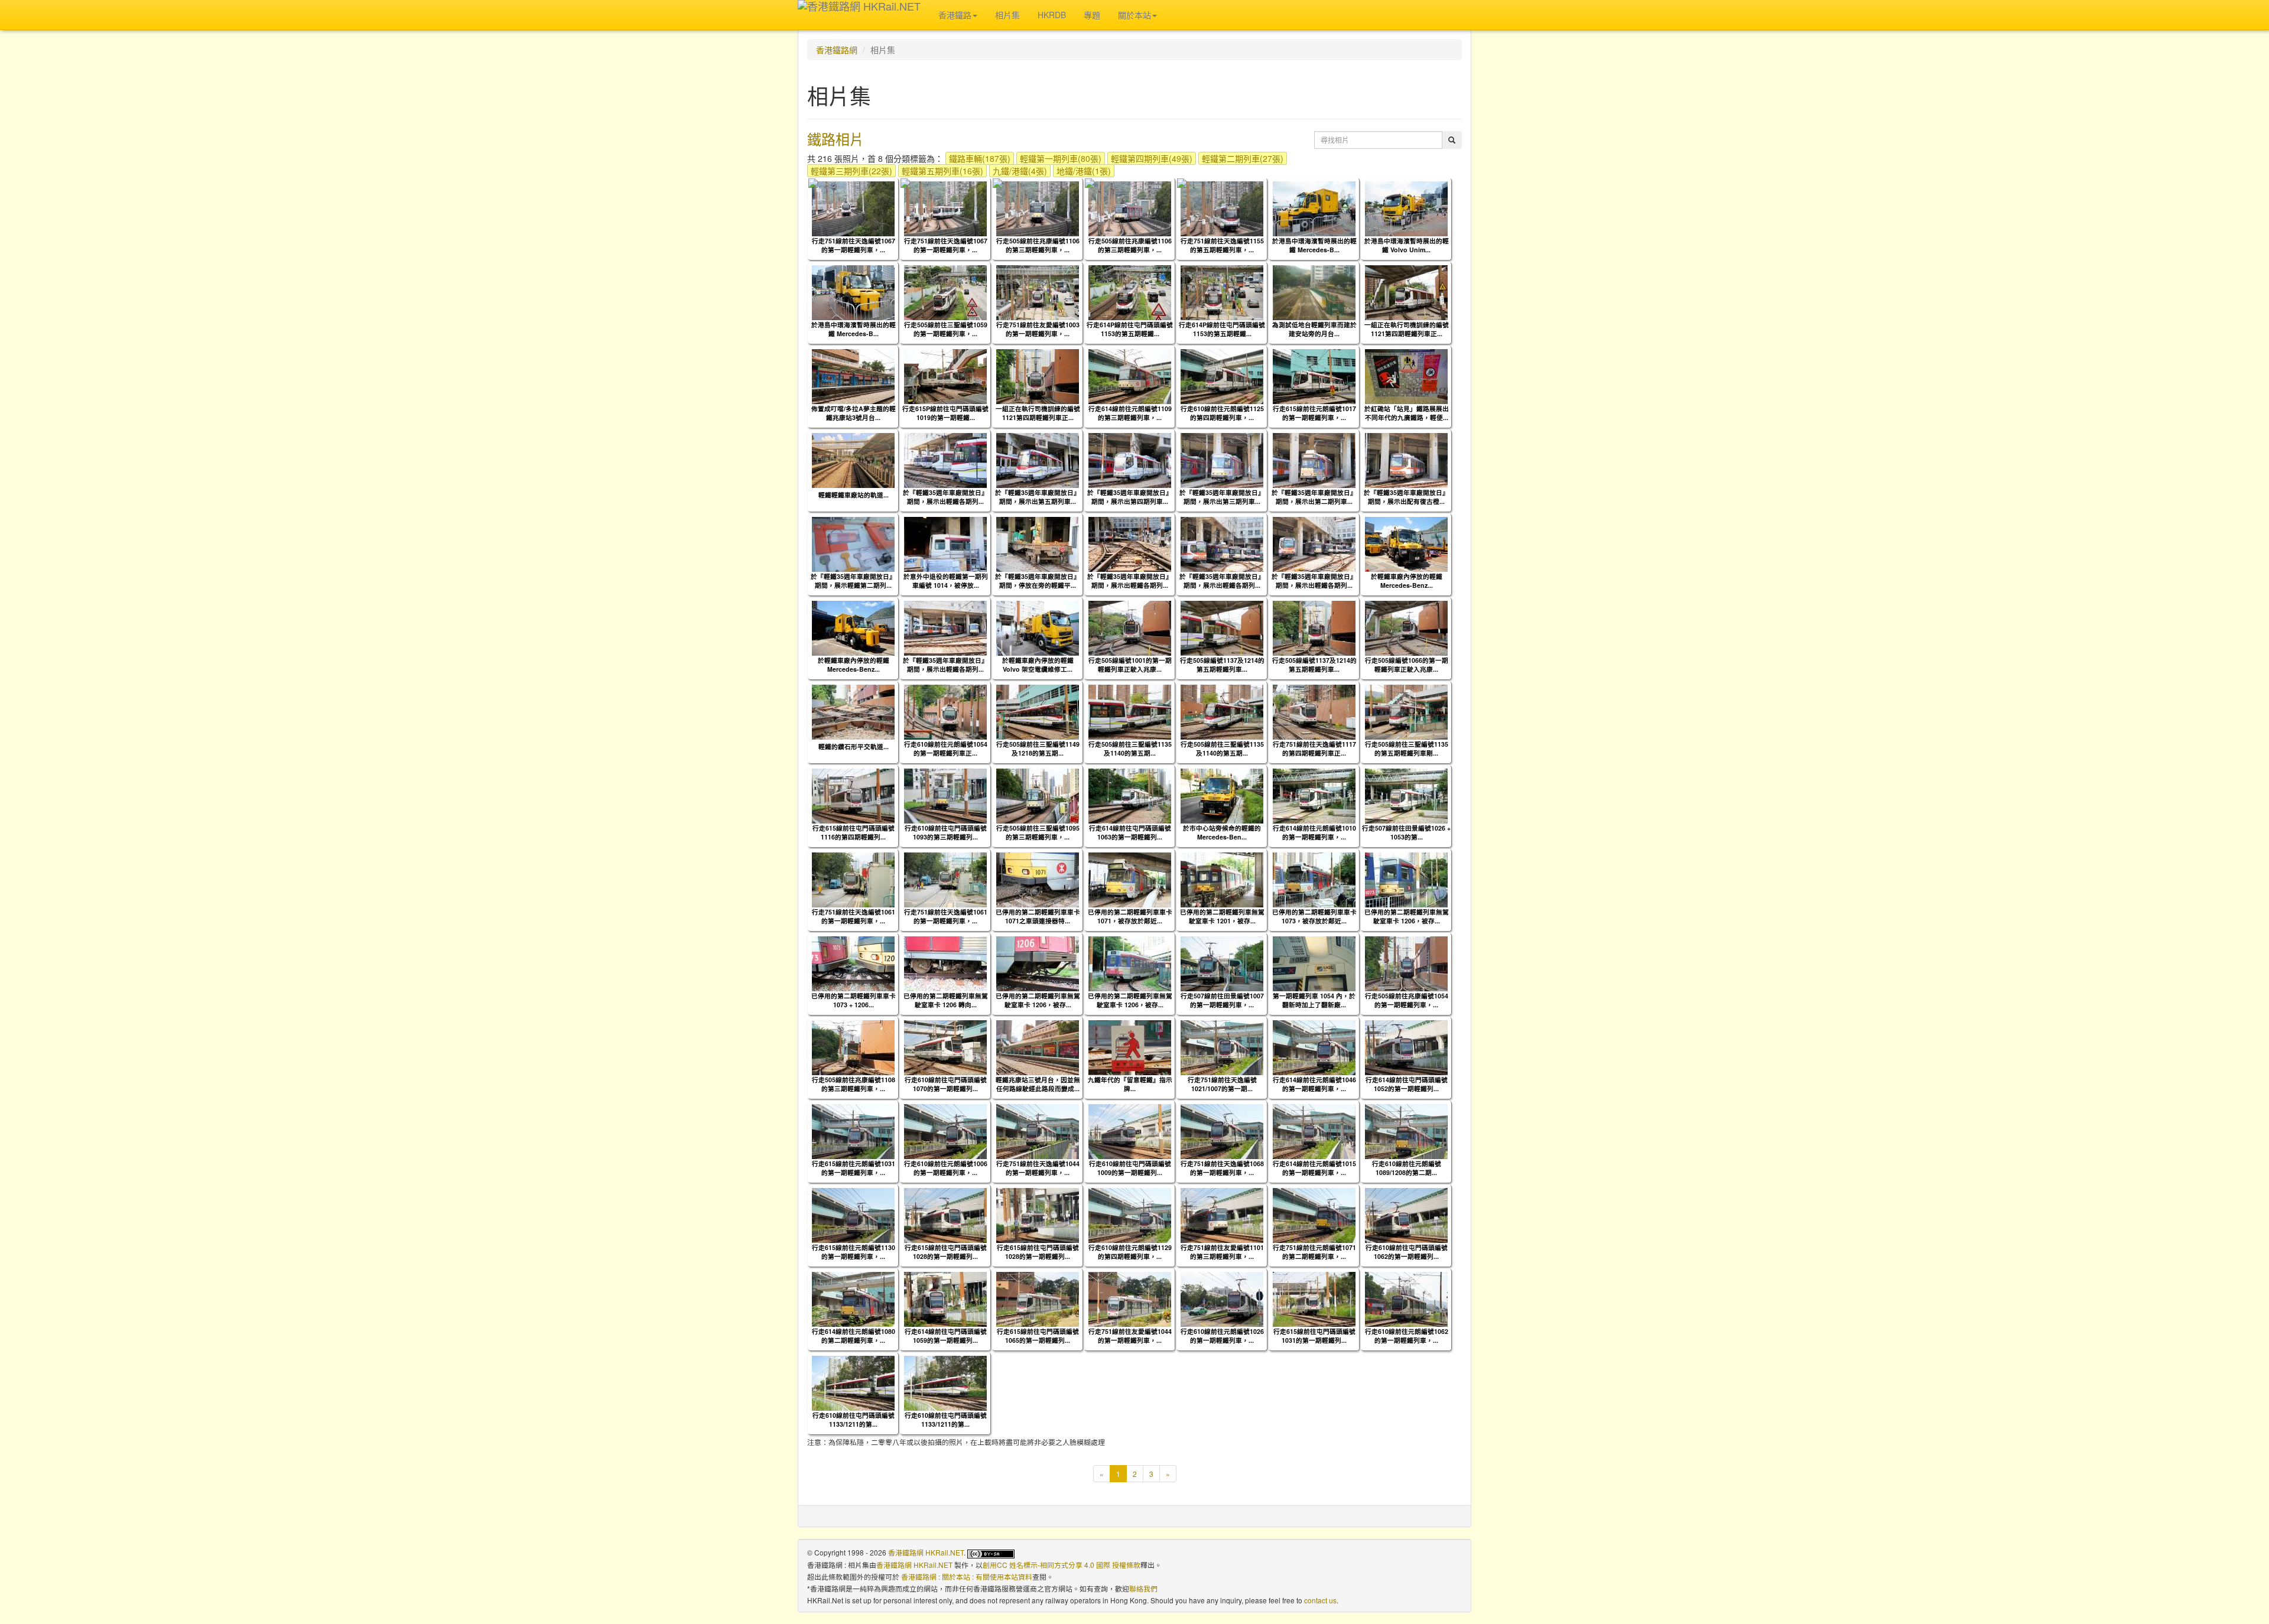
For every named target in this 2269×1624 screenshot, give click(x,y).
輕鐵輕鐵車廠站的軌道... (854, 495)
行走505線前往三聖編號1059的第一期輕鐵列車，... (946, 329)
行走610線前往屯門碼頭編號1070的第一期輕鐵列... (946, 1084)
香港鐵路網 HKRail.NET (926, 1552)
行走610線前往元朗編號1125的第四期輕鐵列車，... (1222, 413)
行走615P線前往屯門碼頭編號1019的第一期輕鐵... (945, 413)
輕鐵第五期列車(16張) (942, 171)
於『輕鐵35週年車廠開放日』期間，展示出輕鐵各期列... (945, 497)
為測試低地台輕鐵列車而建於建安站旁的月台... (1314, 329)
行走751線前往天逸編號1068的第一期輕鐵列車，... (1222, 1168)
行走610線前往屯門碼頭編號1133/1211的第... (854, 1420)
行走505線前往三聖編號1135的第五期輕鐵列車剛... (1407, 748)
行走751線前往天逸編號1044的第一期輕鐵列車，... (1038, 1168)
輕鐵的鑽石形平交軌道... (854, 746)
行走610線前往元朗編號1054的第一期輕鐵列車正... (946, 748)
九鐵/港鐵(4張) (1020, 171)
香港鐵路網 (837, 50)
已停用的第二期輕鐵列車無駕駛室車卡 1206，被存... (1407, 916)
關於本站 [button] (1134, 15)
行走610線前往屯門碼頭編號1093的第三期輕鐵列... (946, 832)
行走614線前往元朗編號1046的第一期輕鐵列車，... (1314, 1084)
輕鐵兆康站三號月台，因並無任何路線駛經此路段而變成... (1038, 1084)
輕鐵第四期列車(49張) (1152, 158)
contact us (1320, 1600)
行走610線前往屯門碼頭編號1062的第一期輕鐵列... (1407, 1252)
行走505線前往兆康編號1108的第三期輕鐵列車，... (854, 1084)
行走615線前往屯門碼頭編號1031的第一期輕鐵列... (1314, 1336)
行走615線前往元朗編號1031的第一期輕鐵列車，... (854, 1168)
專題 (1092, 15)
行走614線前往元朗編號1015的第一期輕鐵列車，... (1314, 1168)
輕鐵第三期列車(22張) (851, 171)
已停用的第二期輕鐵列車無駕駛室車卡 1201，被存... (1222, 916)
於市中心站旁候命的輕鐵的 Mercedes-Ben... (1222, 832)
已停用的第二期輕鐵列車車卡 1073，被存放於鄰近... (1314, 916)
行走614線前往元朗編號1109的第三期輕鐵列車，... (1130, 413)
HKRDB (1052, 15)
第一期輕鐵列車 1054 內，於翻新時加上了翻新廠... (1314, 1000)
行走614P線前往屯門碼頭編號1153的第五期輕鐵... (1130, 329)
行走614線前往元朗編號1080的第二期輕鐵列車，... (854, 1336)
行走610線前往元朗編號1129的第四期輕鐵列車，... (1130, 1252)
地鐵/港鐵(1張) (1084, 171)
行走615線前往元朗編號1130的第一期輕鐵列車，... (854, 1252)
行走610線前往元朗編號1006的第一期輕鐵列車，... (946, 1168)
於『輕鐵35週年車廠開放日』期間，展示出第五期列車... (1038, 497)
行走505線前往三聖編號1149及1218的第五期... (1038, 748)
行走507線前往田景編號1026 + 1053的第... (1406, 832)
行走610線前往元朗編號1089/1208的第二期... (1407, 1168)
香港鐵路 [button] (955, 15)
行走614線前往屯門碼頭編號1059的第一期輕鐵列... (946, 1336)
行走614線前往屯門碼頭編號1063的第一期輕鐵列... (1130, 832)
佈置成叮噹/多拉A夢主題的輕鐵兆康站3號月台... (854, 413)
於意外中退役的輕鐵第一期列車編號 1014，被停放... (946, 581)
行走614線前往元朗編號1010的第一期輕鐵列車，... (1314, 832)
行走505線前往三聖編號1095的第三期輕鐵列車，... (1038, 832)
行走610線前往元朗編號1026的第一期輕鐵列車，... (1222, 1336)
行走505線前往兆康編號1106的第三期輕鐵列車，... (1038, 245)
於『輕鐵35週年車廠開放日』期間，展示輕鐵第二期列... (853, 581)
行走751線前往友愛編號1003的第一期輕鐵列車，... (1038, 329)
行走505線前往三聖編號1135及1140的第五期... (1130, 748)
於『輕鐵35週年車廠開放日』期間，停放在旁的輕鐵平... (1038, 581)
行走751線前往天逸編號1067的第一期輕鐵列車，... (854, 245)
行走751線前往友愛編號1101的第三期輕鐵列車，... (1222, 1252)
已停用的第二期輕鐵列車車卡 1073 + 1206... (854, 1000)
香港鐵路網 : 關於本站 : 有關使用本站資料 (967, 1576)
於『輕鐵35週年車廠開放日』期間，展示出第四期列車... (1130, 497)
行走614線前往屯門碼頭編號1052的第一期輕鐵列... (1407, 1084)
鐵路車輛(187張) (980, 158)
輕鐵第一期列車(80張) (1061, 158)
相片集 (1007, 15)
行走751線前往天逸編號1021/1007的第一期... (1222, 1084)
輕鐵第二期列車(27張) (1243, 158)
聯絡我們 (1143, 1588)
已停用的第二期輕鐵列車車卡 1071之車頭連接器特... (1038, 916)
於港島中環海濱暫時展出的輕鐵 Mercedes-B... (1314, 245)
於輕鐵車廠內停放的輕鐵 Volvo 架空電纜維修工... (1038, 665)
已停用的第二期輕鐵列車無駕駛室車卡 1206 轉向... (946, 1000)
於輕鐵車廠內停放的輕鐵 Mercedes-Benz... (1407, 581)
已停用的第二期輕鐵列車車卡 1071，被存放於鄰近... (1130, 916)
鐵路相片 (836, 139)
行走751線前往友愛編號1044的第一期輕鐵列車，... (1130, 1336)
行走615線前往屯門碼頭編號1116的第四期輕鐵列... (854, 832)
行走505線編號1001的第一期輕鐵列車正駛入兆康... (1130, 665)
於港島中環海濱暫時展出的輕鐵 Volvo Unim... (1407, 245)
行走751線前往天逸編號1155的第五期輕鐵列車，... (1222, 245)
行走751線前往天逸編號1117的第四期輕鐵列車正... (1314, 748)
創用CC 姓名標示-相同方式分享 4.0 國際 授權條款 (1062, 1565)
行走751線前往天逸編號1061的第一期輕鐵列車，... (854, 916)
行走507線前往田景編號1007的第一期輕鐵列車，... (1222, 1000)
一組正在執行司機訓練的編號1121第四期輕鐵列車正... (1407, 329)
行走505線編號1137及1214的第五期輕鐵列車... (1222, 665)
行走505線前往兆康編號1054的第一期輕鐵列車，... (1407, 1000)
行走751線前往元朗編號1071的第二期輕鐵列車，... (1314, 1252)
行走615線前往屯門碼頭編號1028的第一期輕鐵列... (946, 1252)
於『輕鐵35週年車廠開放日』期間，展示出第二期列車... (1314, 497)
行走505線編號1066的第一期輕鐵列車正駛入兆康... (1407, 665)
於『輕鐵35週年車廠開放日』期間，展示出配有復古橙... (1406, 497)
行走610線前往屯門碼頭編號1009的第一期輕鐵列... (1130, 1168)
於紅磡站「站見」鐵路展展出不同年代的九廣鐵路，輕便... (1407, 413)
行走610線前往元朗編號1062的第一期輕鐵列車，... (1407, 1336)
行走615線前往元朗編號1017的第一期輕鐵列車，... (1314, 413)
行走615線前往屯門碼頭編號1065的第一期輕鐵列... (1038, 1336)
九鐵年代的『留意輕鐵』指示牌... (1130, 1084)
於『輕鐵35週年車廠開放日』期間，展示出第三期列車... (1222, 497)
